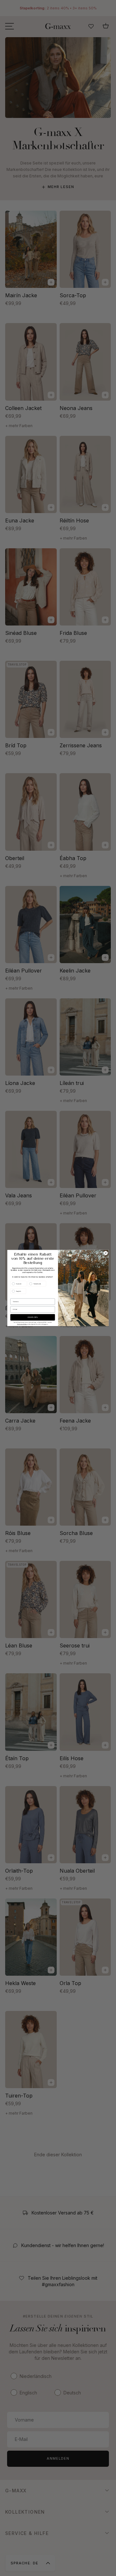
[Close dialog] (106, 1253)
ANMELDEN (33, 1317)
